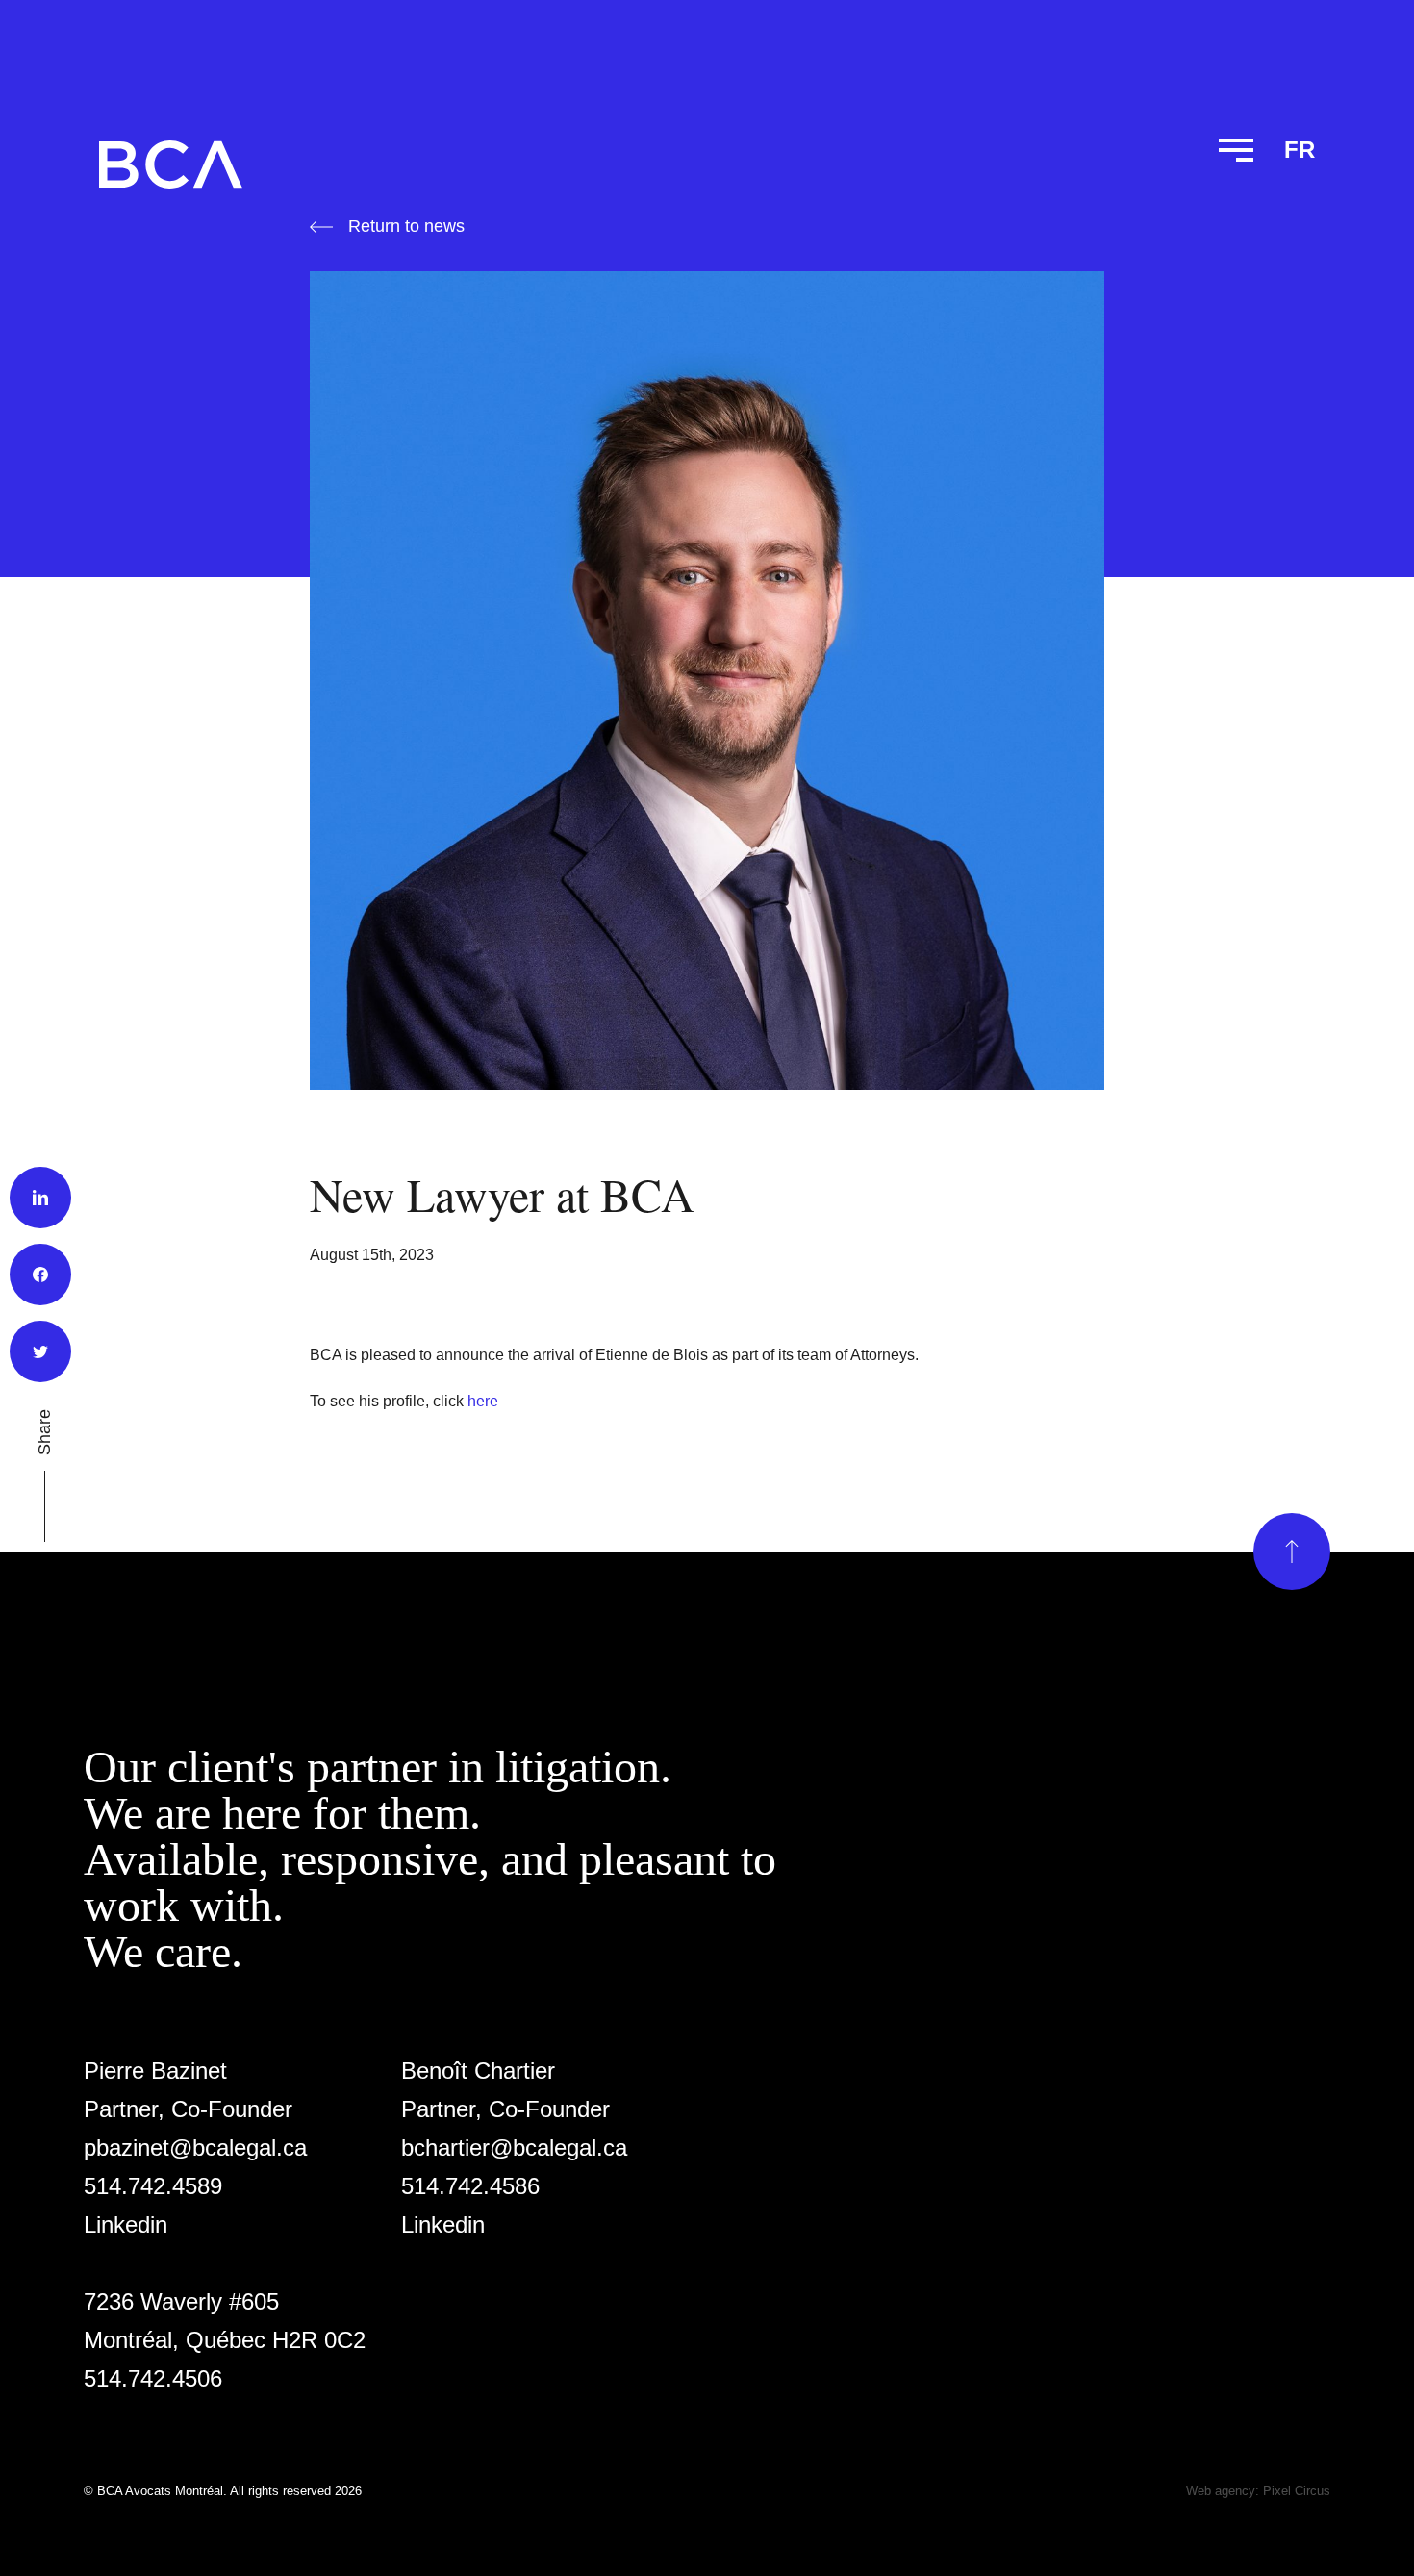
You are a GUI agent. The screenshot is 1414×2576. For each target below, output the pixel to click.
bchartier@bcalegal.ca (514, 2147)
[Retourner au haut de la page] (1292, 1552)
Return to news (406, 226)
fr (1300, 150)
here (483, 1401)
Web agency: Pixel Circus (1258, 2491)
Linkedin (126, 2224)
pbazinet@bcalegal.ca (195, 2147)
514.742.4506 (153, 2378)
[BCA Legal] (171, 164)
